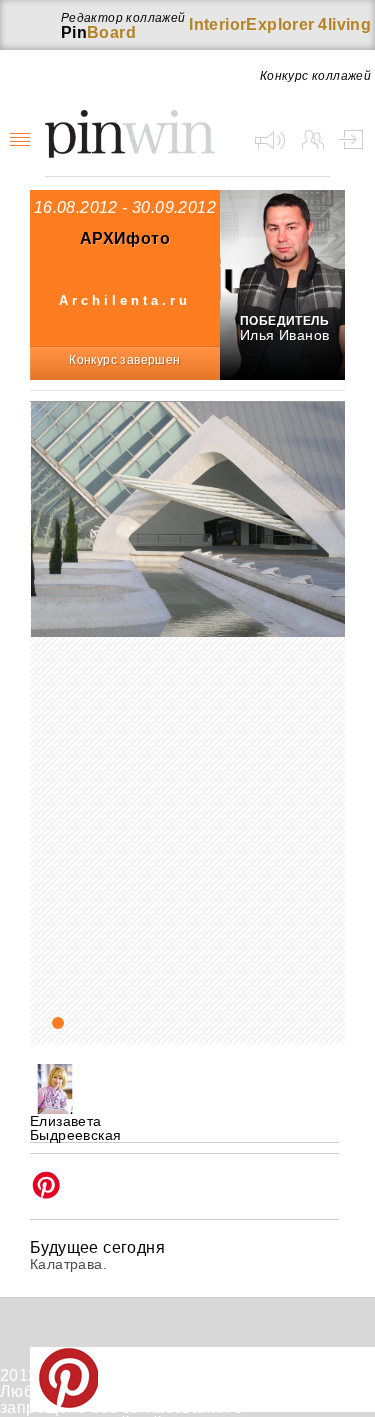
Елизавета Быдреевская (75, 1128)
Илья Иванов (284, 335)
